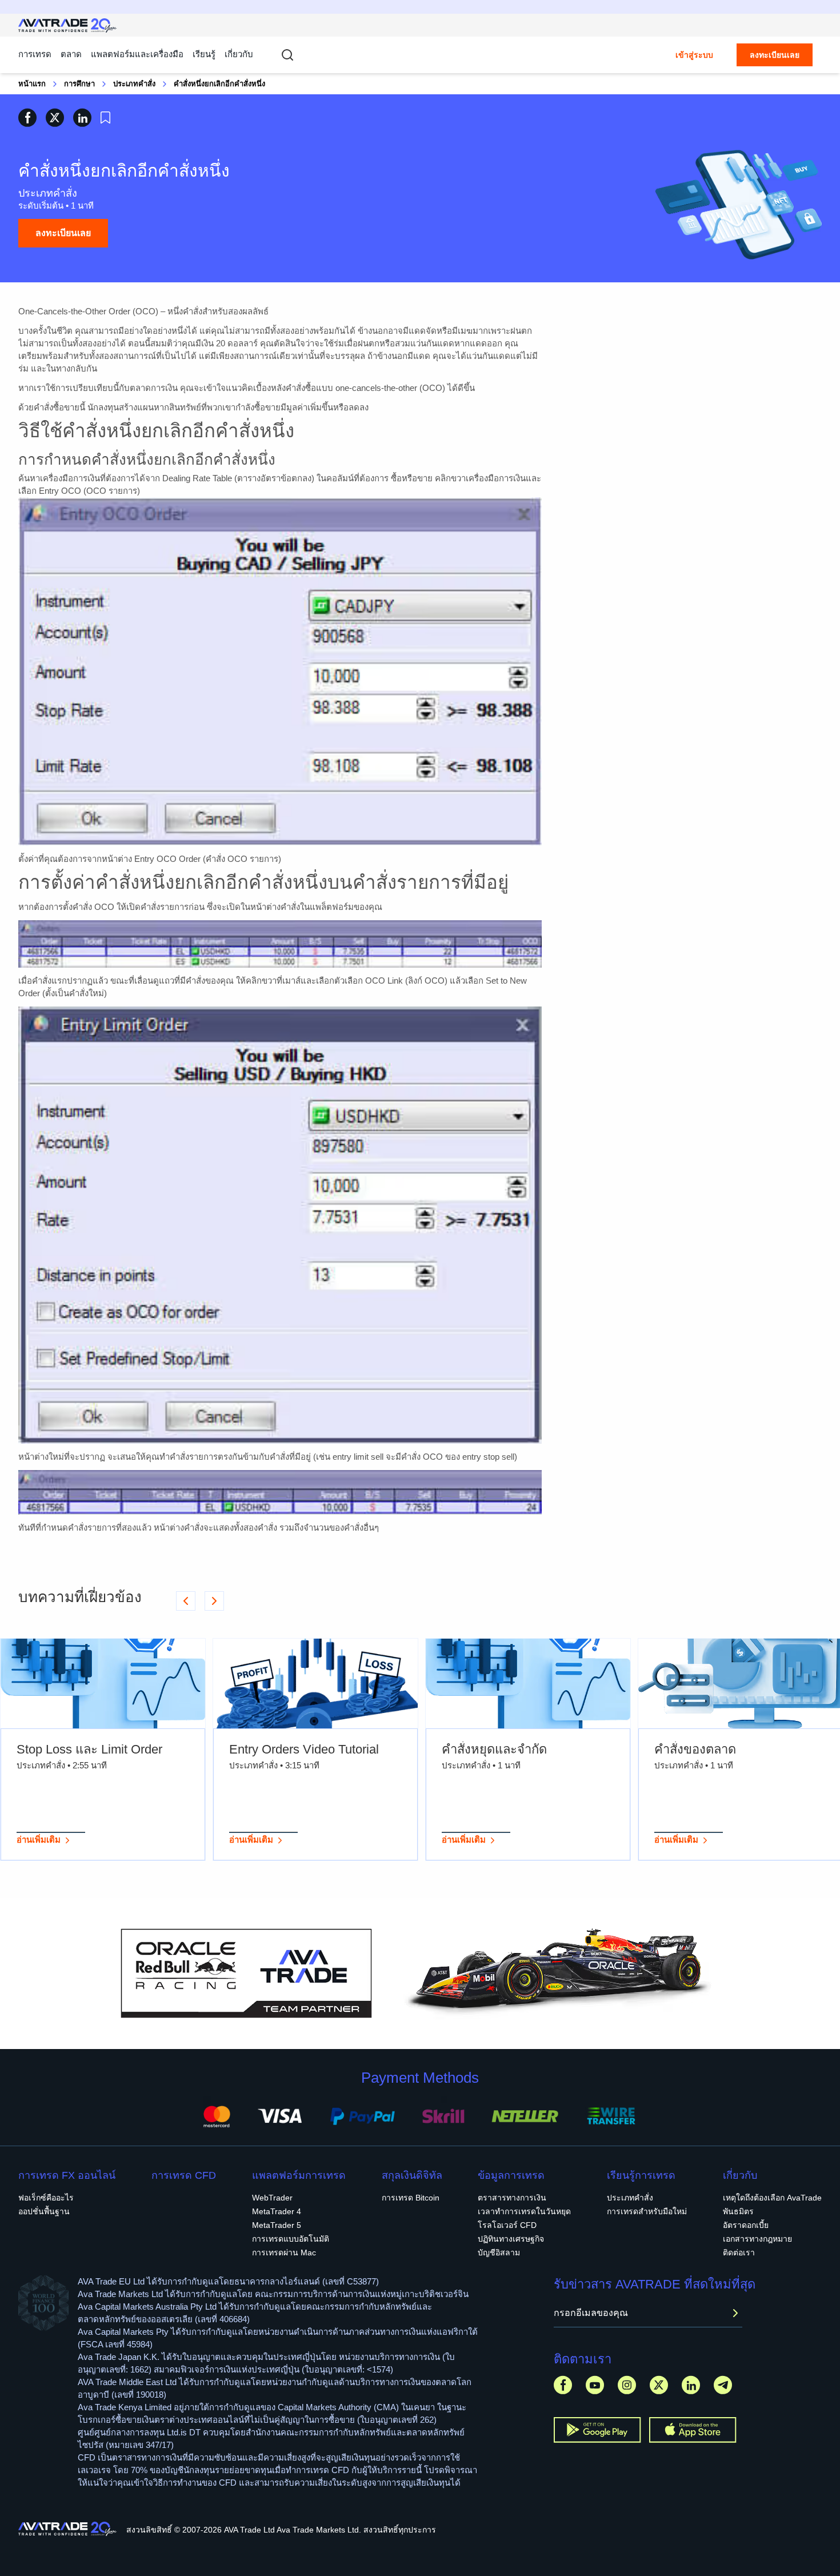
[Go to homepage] (68, 25)
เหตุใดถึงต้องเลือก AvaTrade (772, 2198)
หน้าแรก (32, 84)
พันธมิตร (738, 2211)
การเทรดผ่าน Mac (284, 2252)
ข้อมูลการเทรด (511, 2175)
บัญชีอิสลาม (499, 2252)
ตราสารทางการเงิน (512, 2198)
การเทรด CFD (184, 2175)
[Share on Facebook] (27, 117)
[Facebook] (563, 2385)
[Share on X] (55, 117)
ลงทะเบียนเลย (775, 55)
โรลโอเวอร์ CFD (507, 2225)
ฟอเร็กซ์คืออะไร (46, 2198)
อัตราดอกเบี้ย (746, 2225)
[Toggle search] (287, 55)
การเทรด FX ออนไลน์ (67, 2175)
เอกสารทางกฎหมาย (757, 2239)
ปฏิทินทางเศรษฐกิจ (511, 2239)
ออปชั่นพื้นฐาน (44, 2211)
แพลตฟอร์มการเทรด (299, 2175)
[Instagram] (627, 2385)
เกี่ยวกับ (239, 54)
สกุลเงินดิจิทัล (412, 2175)
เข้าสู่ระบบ (694, 55)
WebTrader (272, 2198)
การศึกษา (79, 84)
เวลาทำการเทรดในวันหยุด (524, 2211)
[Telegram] (723, 2385)
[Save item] (105, 118)
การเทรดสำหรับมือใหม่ (647, 2211)
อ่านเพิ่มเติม (39, 1840)
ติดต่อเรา (739, 2252)
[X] (659, 2385)
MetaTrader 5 (277, 2225)
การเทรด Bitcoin (411, 2198)
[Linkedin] (691, 2385)
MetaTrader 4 (277, 2211)
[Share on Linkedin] (82, 117)
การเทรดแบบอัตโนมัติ (291, 2239)
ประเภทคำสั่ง (134, 84)
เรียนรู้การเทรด (641, 2175)
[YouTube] (595, 2385)
